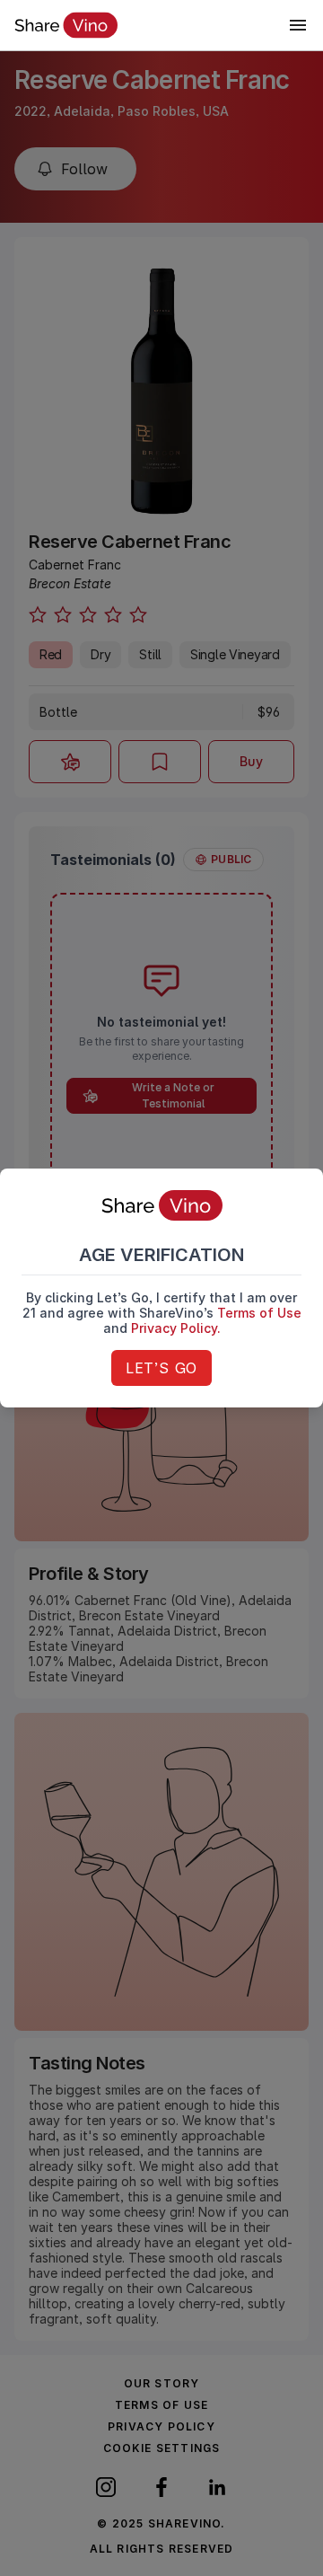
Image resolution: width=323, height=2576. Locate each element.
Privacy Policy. (176, 1328)
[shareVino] (66, 25)
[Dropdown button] (298, 25)
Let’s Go (161, 1368)
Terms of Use (259, 1313)
